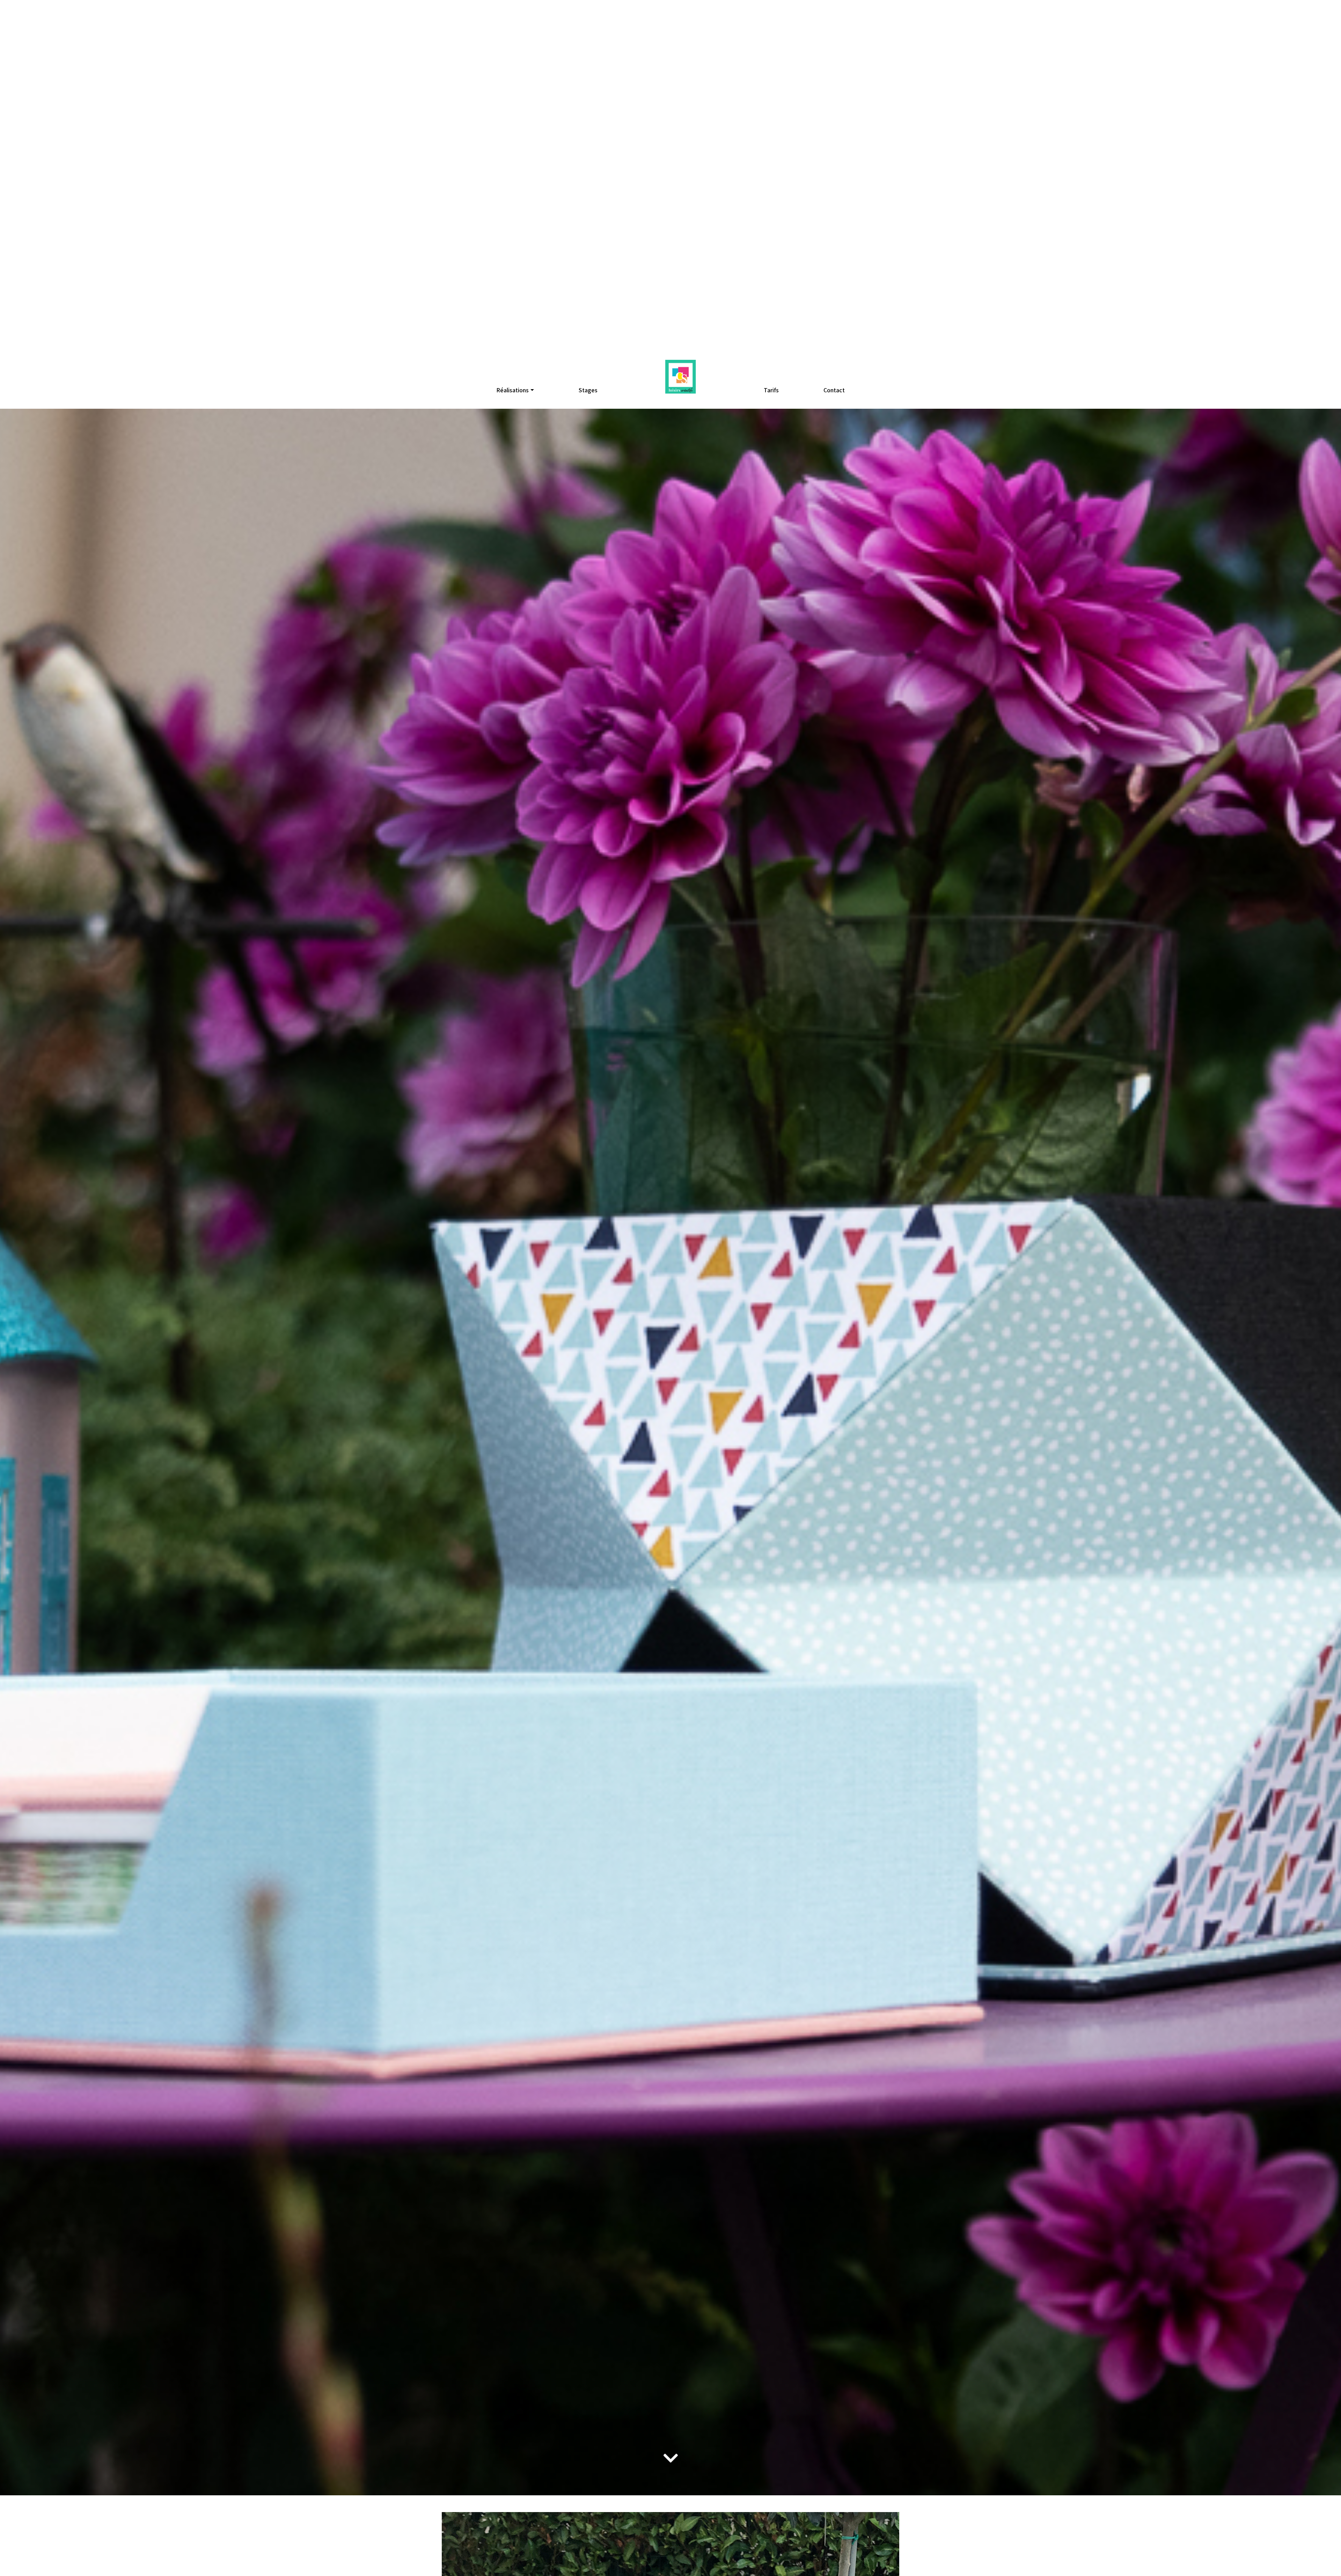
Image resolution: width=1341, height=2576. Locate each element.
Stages (588, 390)
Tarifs (771, 390)
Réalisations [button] (512, 390)
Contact (834, 390)
